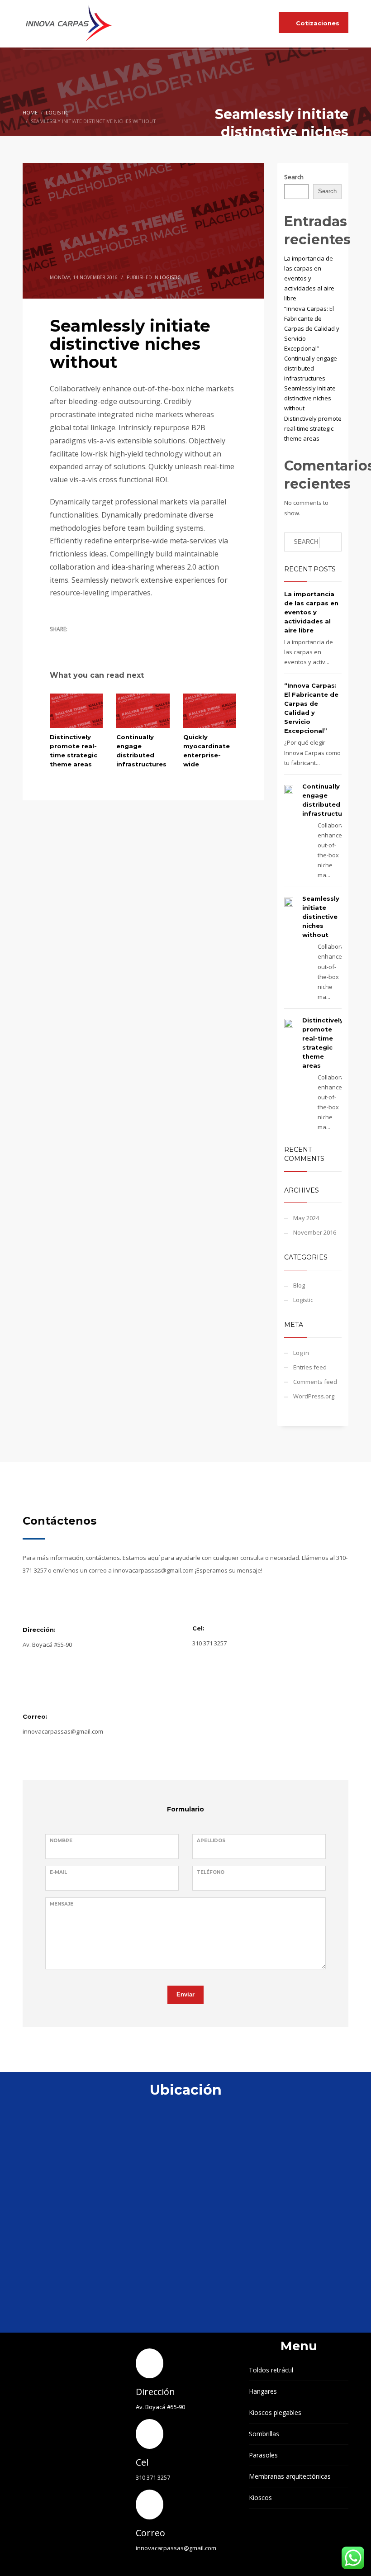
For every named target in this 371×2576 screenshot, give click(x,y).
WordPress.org (314, 1396)
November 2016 (315, 1232)
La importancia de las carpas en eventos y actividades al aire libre (309, 278)
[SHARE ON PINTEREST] (104, 641)
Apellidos (211, 1841)
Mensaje (62, 1904)
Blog (299, 1285)
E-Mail (58, 1872)
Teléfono (211, 1872)
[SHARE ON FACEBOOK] (72, 641)
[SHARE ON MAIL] (120, 641)
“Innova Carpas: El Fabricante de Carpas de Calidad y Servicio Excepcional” (312, 328)
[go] (331, 542)
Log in (301, 1353)
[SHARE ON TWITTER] (57, 642)
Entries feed (310, 1367)
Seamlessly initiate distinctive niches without (310, 398)
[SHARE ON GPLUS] (88, 641)
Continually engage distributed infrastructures (311, 368)
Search (294, 177)
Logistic (170, 277)
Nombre (61, 1841)
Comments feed (315, 1382)
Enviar (185, 1994)
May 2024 (306, 1218)
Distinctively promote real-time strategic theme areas (313, 428)
